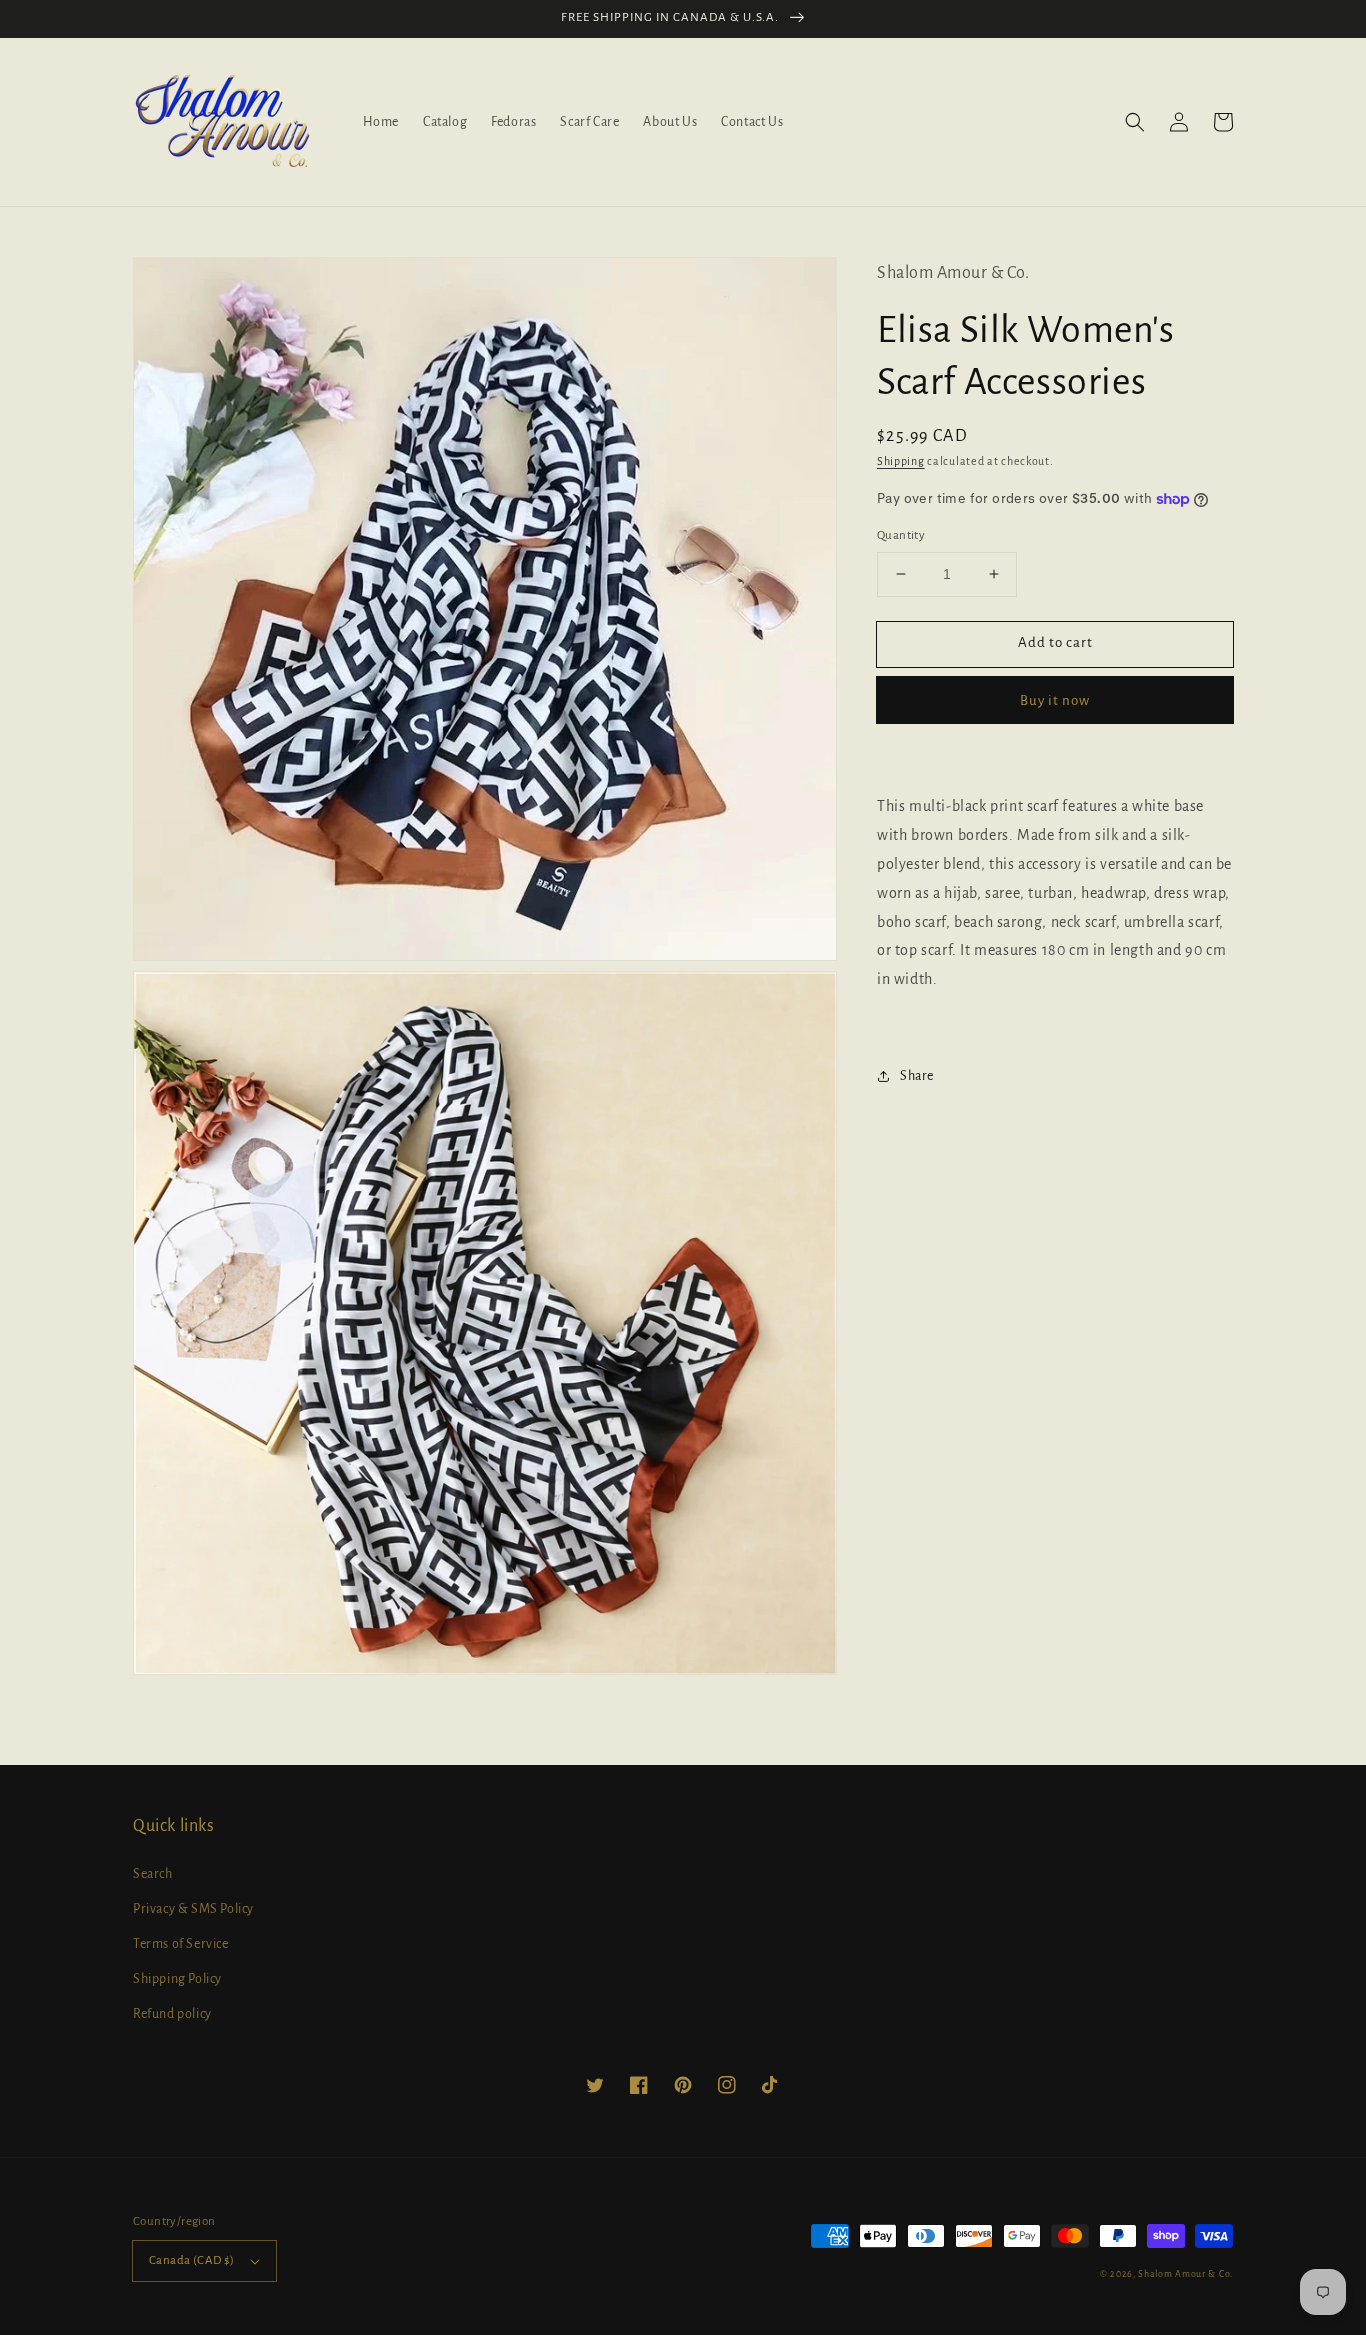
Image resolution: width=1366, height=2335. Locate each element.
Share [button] (917, 1076)
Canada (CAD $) (192, 2260)
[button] (1135, 122)
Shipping (901, 461)
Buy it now (1055, 699)
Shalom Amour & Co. (1185, 2274)
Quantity (901, 535)
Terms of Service (181, 1944)
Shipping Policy (177, 1979)
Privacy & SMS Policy (193, 1909)
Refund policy (172, 2014)
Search (153, 1874)
